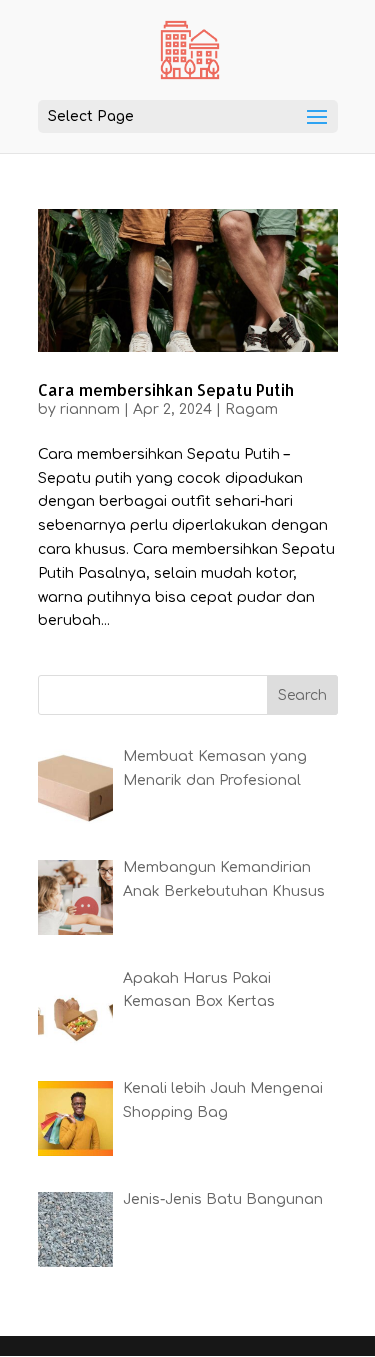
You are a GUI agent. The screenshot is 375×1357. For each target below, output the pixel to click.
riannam (90, 409)
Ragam (251, 409)
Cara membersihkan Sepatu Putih (166, 389)
